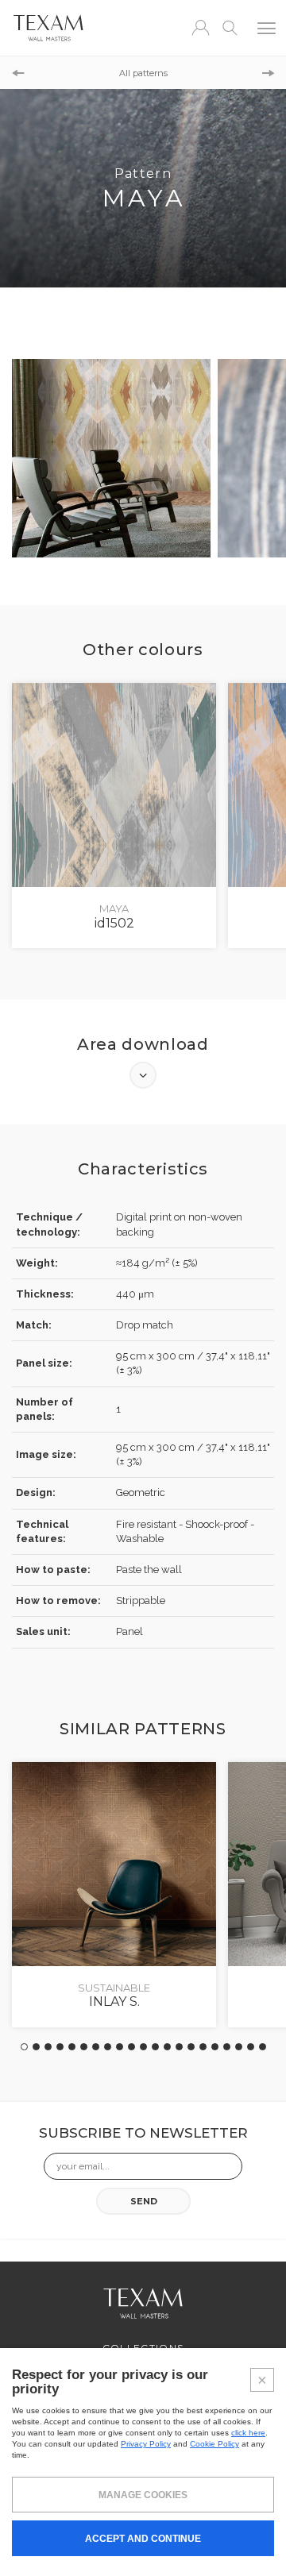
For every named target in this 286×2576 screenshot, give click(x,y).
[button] (227, 2047)
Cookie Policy (214, 2444)
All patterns (143, 73)
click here (248, 2433)
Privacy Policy (146, 2444)
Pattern (61, 73)
